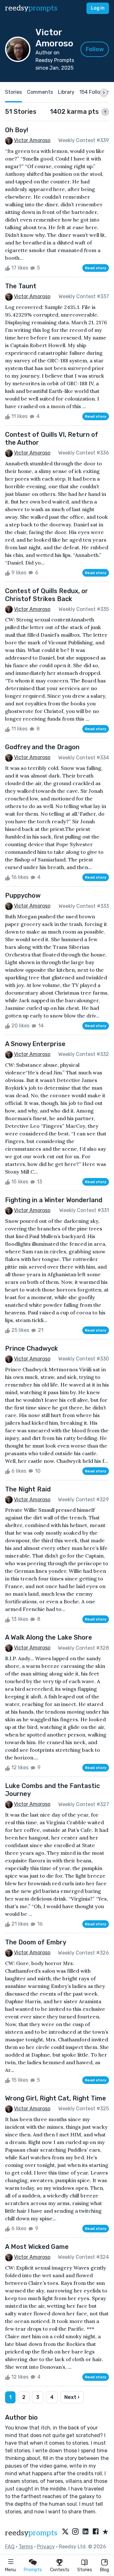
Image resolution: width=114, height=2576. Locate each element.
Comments (40, 92)
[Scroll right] (104, 92)
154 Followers (95, 92)
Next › (72, 2397)
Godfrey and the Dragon (42, 747)
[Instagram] (75, 2532)
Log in (98, 8)
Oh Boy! (17, 130)
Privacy (46, 2547)
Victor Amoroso (32, 140)
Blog (104, 2570)
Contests (60, 2570)
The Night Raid (28, 1489)
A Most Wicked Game (37, 2247)
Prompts (33, 2570)
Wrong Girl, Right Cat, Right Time (56, 2098)
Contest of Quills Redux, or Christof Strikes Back (47, 595)
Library (66, 92)
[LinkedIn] (85, 2532)
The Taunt (21, 286)
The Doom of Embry (36, 1942)
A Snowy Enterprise (35, 1044)
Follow (95, 49)
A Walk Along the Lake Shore (49, 1637)
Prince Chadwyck (32, 1348)
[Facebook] (96, 2532)
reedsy (31, 8)
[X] (65, 2532)
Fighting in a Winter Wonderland (54, 1200)
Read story (96, 268)
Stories (85, 2570)
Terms (26, 2547)
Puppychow (23, 895)
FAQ (10, 2547)
